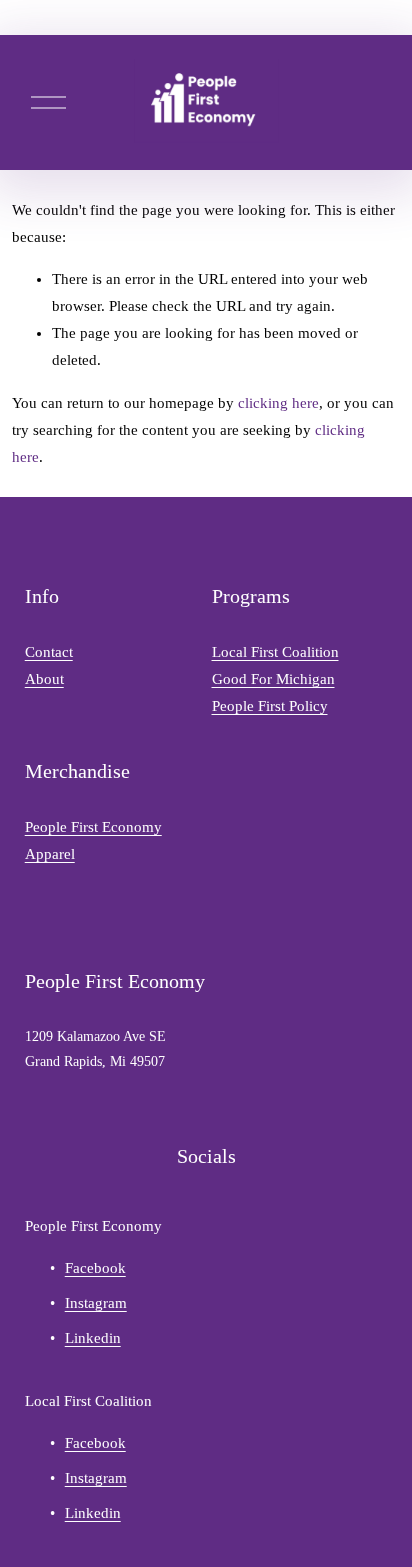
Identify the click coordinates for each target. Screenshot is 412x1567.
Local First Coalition (275, 652)
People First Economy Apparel (93, 840)
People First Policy (270, 706)
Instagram (96, 1303)
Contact (49, 652)
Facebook (95, 1268)
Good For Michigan (273, 679)
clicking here (278, 403)
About (44, 679)
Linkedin (93, 1338)
